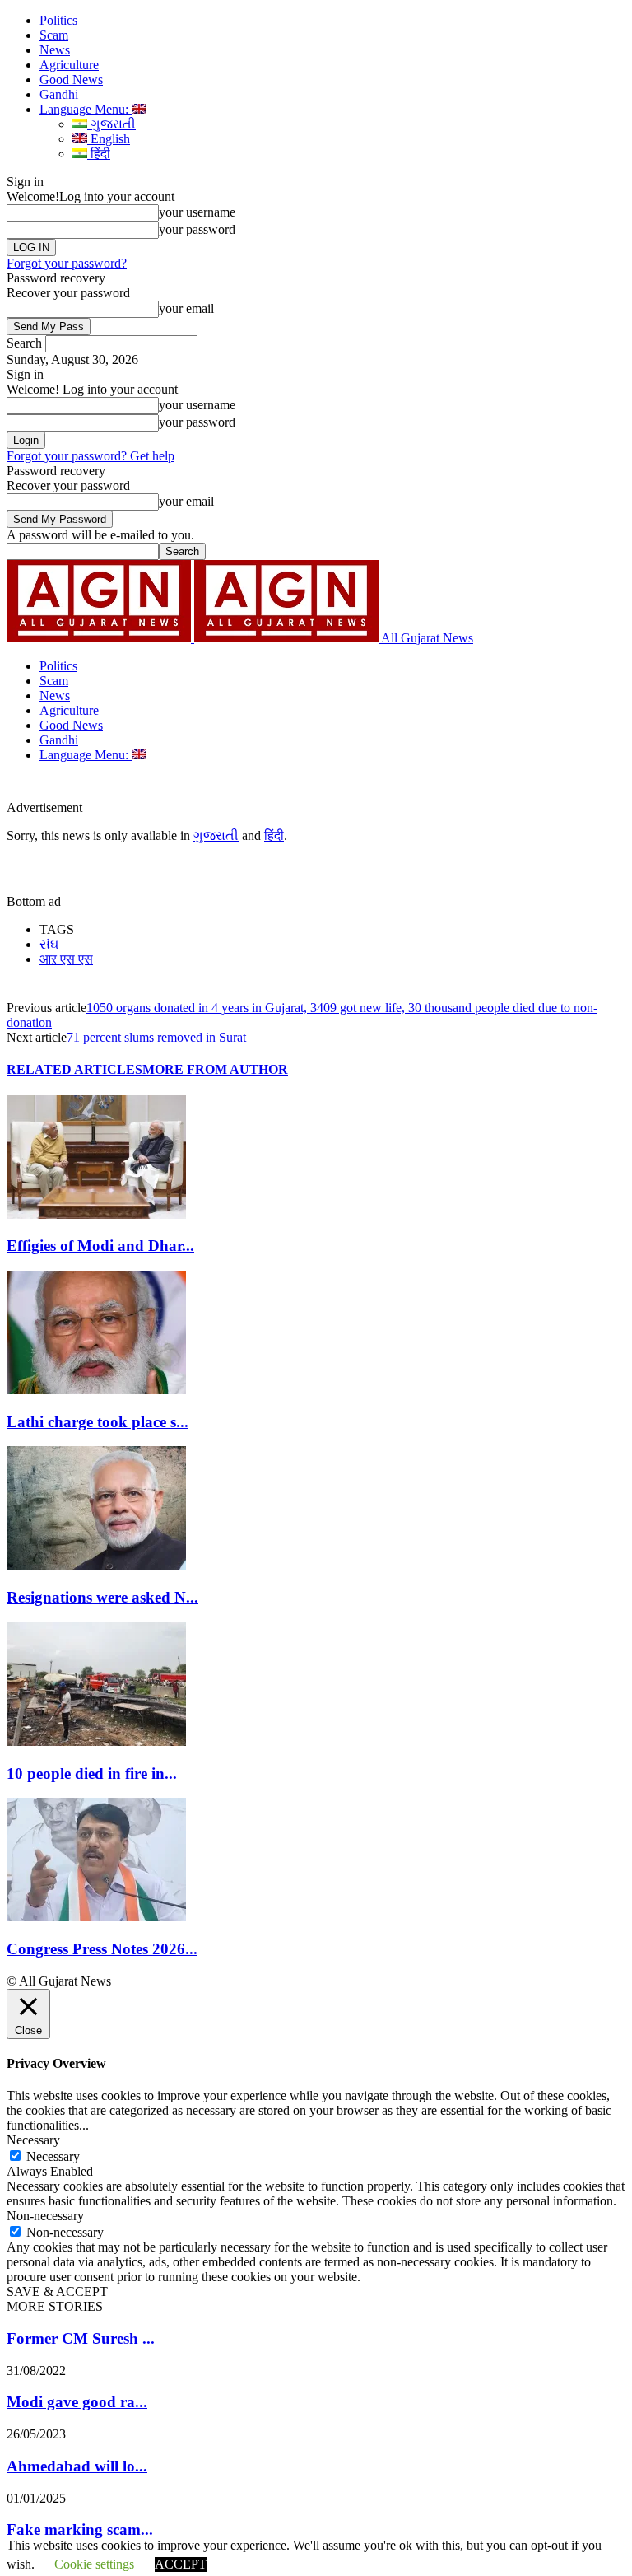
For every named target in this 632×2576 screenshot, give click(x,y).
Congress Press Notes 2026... (102, 1949)
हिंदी (99, 154)
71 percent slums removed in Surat (156, 1037)
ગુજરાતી (112, 124)
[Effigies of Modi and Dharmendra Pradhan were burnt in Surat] (96, 1214)
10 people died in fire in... (92, 1773)
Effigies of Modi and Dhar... (100, 1246)
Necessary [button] (33, 2140)
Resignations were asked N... (102, 1597)
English (109, 139)
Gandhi (59, 94)
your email (186, 308)
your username (197, 212)
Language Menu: (86, 109)
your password (197, 229)
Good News (71, 79)
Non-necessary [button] (45, 2216)
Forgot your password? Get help (91, 456)
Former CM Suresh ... (81, 2338)
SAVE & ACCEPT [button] (57, 2291)
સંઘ (49, 944)
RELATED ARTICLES (74, 1069)
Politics (58, 20)
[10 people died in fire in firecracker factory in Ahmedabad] (96, 1741)
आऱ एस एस (66, 959)
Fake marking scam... (80, 2529)
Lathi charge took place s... (98, 1422)
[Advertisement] (275, 787)
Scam (54, 35)
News (55, 50)
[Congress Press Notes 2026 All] (96, 1917)
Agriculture (69, 65)
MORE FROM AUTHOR (215, 1069)
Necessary (53, 2156)
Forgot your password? (67, 263)
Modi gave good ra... (77, 2402)
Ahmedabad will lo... (77, 2466)
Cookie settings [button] (94, 2564)
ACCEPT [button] (181, 2564)
